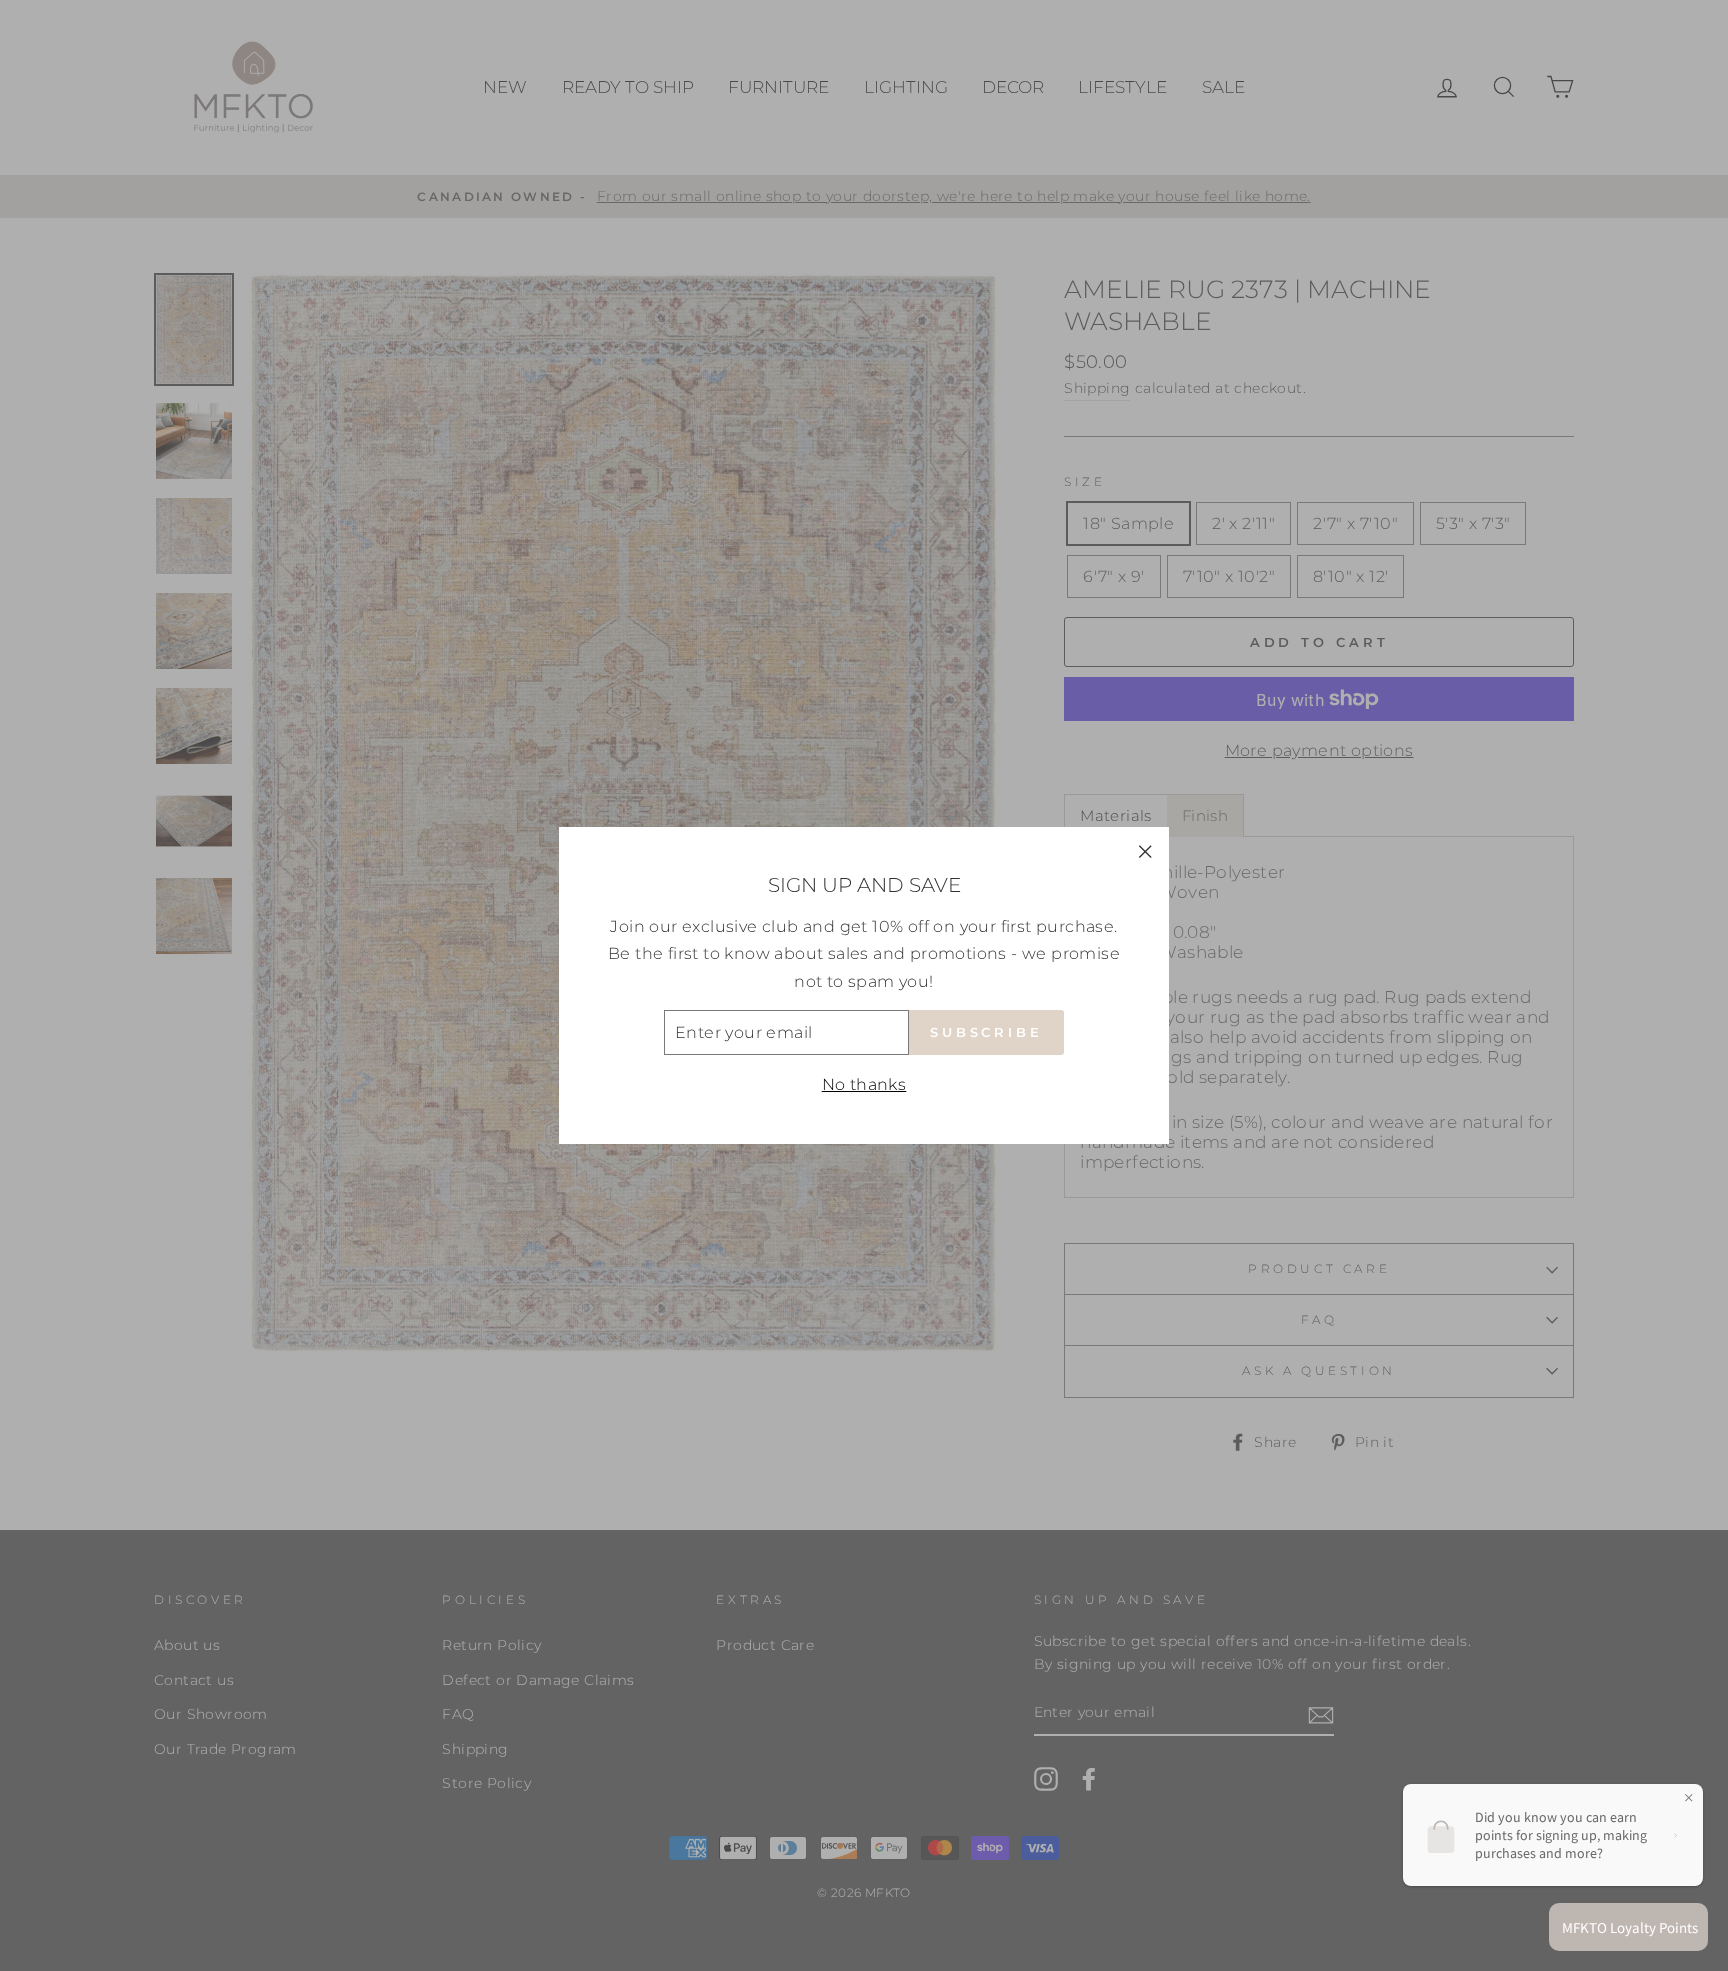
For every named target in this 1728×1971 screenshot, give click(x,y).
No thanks (864, 1084)
